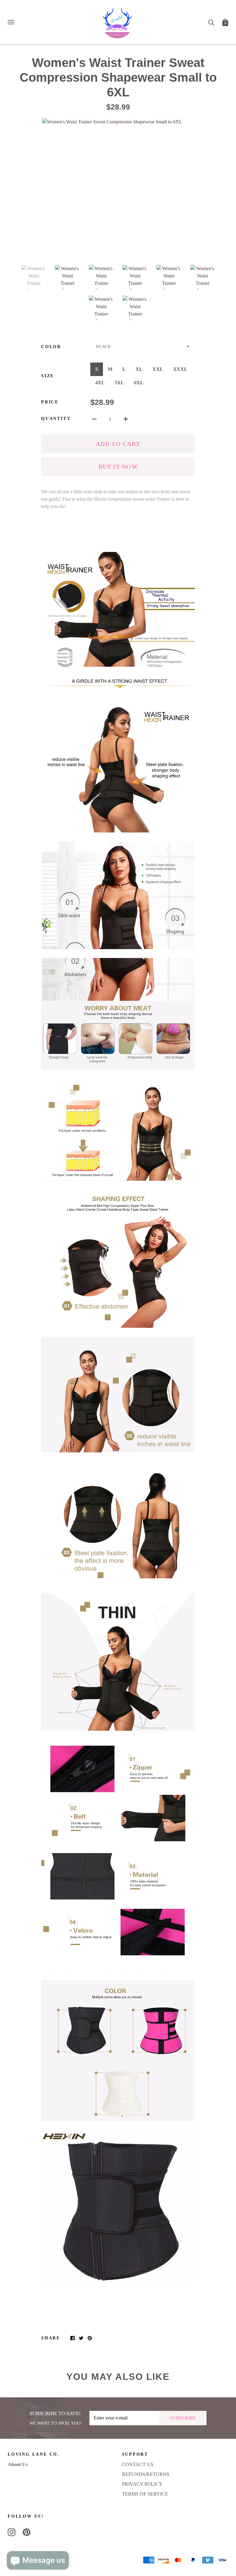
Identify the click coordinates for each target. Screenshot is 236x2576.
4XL (100, 383)
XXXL (180, 369)
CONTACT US (138, 2464)
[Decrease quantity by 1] (94, 418)
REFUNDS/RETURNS (146, 2474)
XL (139, 369)
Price (50, 402)
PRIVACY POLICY (142, 2484)
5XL (119, 383)
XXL (158, 369)
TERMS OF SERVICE (145, 2494)
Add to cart (118, 444)
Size (48, 376)
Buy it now (118, 467)
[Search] (211, 22)
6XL (139, 383)
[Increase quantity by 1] (126, 418)
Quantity (56, 419)
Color (51, 347)
